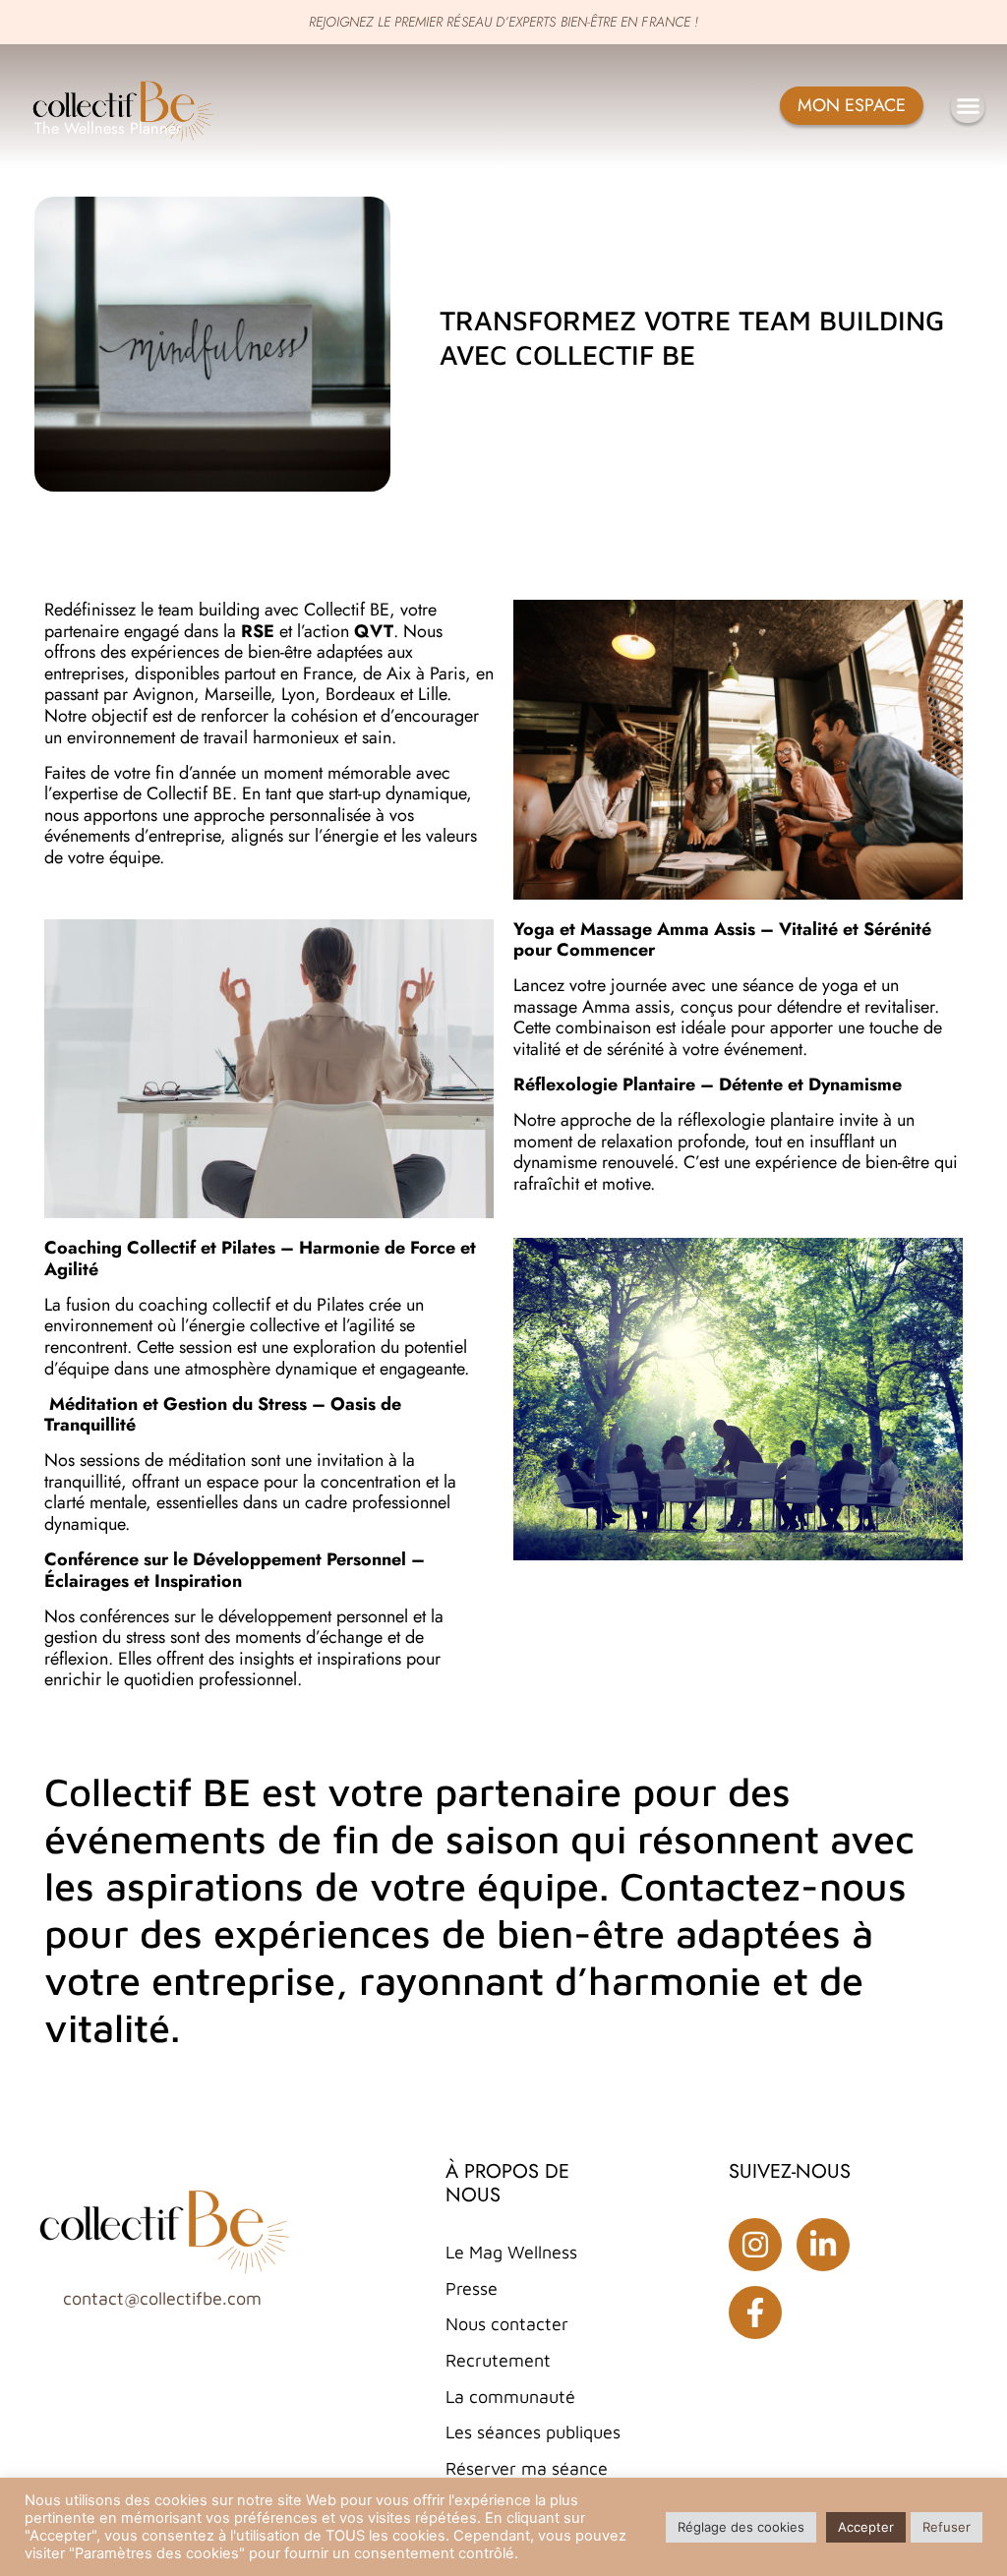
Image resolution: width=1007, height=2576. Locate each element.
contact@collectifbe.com (162, 2298)
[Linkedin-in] (823, 2245)
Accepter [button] (866, 2527)
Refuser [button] (947, 2527)
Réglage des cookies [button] (741, 2527)
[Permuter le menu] (968, 106)
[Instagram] (755, 2245)
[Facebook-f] (755, 2313)
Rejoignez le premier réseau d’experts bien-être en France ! (503, 22)
